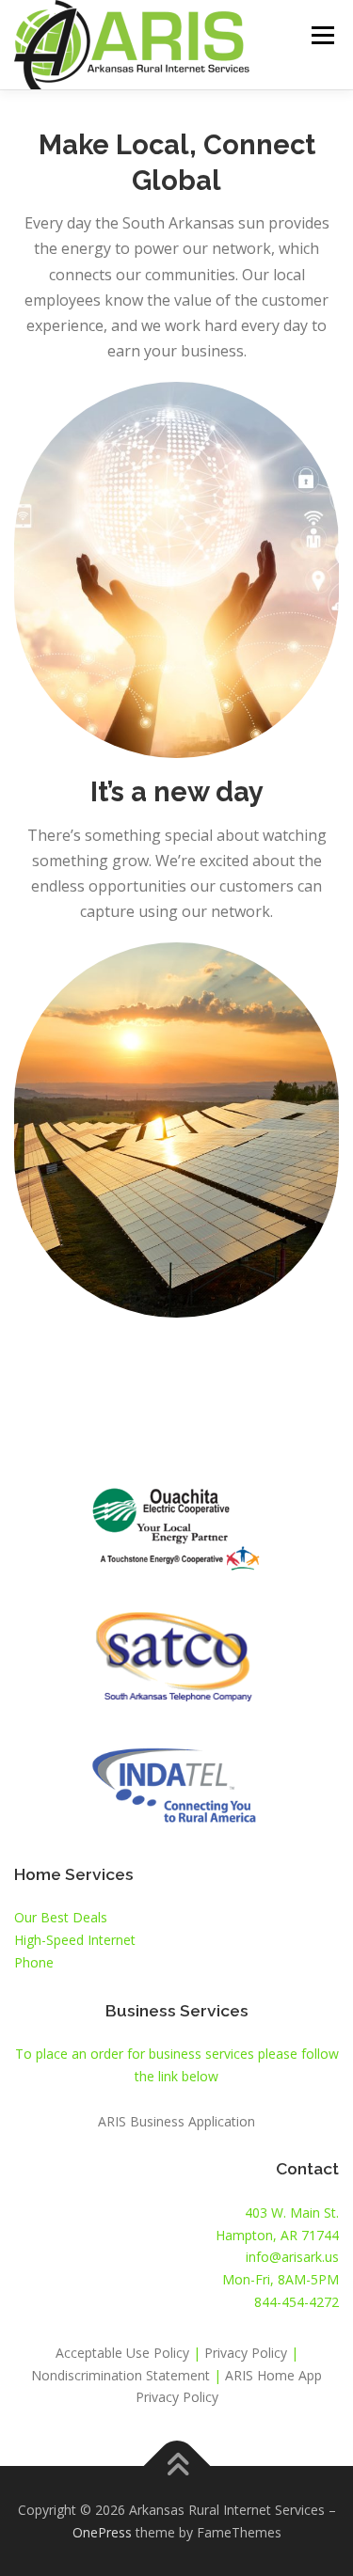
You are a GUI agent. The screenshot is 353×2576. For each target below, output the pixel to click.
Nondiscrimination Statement (120, 2375)
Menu (321, 35)
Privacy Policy (248, 2353)
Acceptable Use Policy (122, 2353)
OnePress (102, 2532)
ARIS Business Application (176, 2121)
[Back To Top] (176, 2465)
